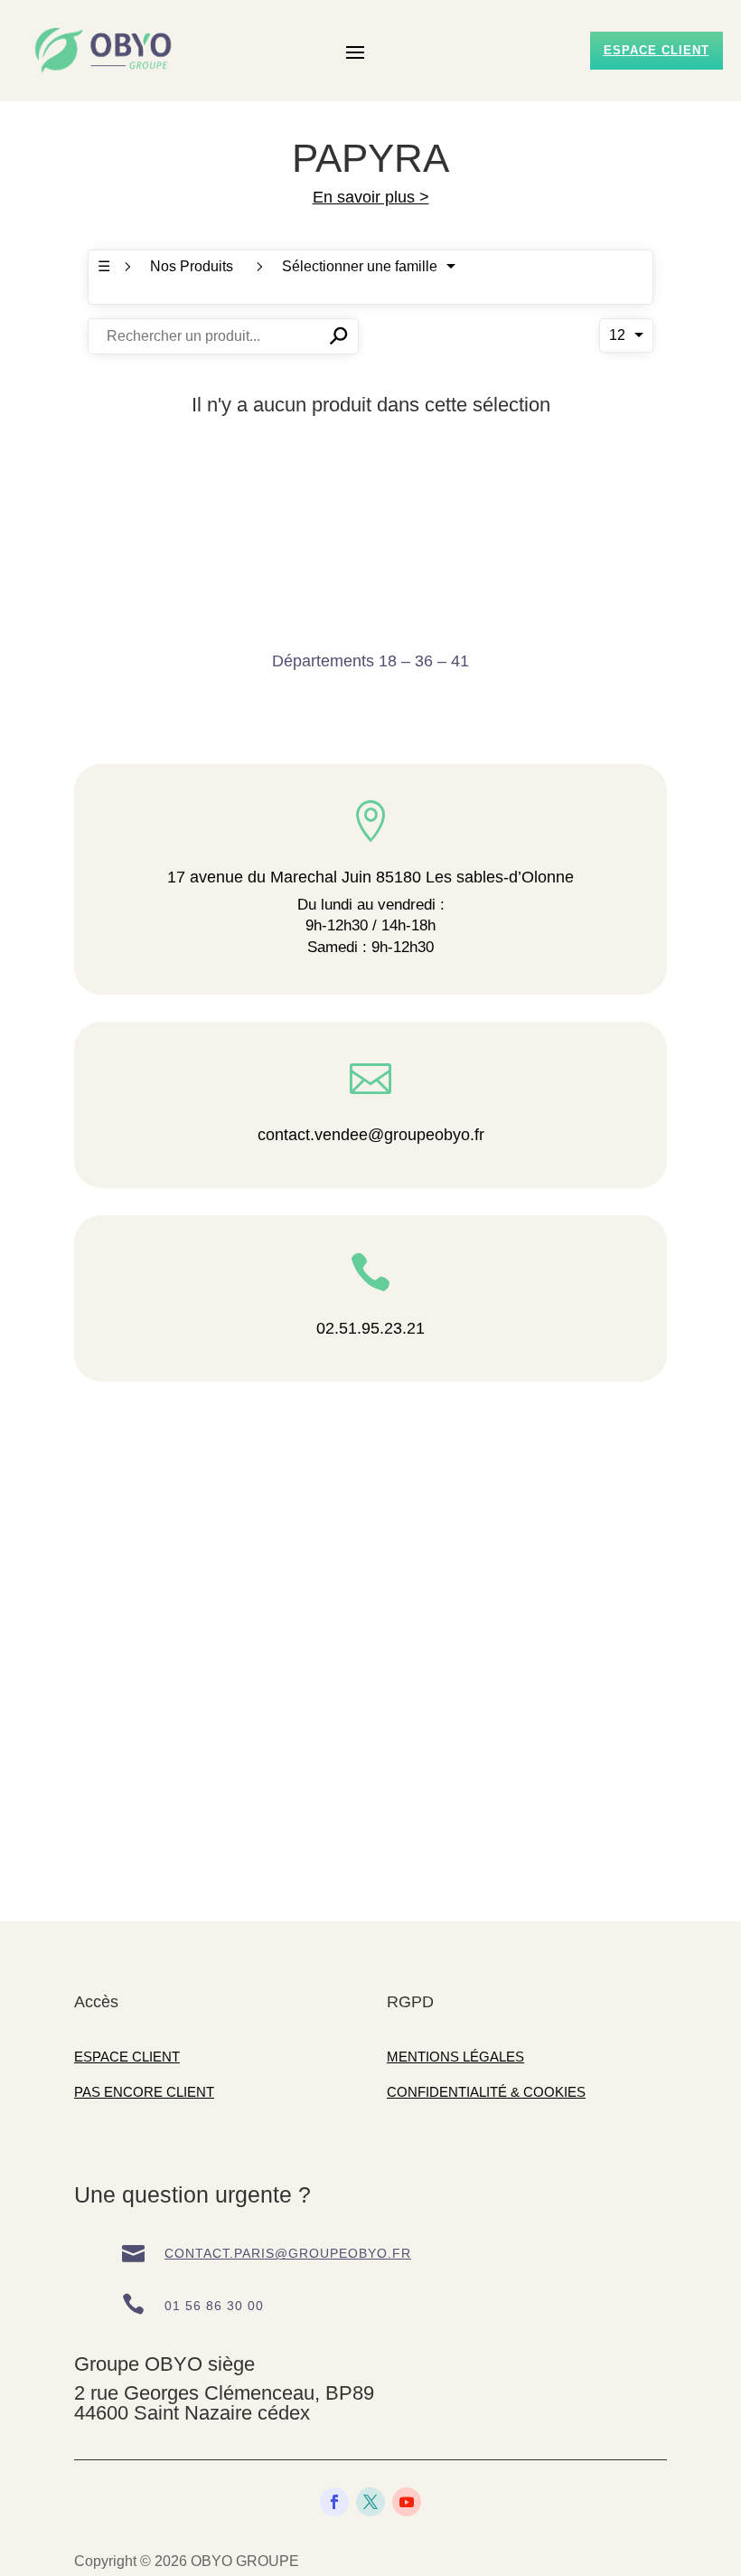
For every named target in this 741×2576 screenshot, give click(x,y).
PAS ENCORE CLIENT (144, 2092)
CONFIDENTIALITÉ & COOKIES (486, 2092)
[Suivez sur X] (370, 2502)
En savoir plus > (371, 197)
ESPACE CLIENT (127, 2057)
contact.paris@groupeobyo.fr (288, 2253)
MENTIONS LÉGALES (455, 2057)
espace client (657, 50)
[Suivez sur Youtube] (407, 2502)
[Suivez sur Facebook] (334, 2502)
